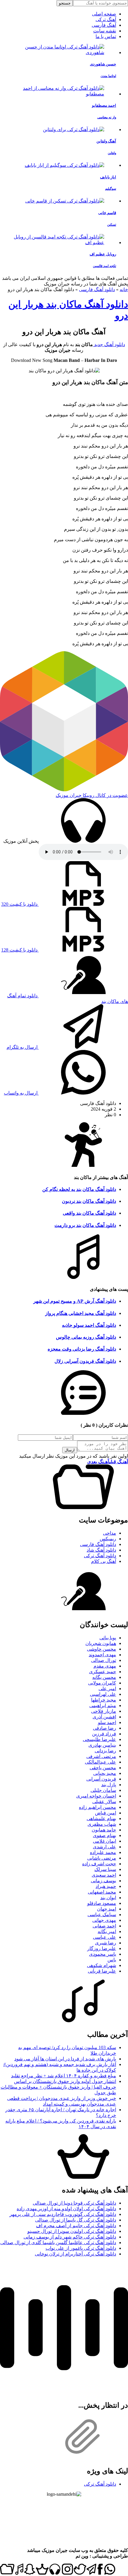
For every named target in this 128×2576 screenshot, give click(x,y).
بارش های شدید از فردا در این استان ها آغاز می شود (65, 2059)
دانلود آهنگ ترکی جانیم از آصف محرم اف (76, 2226)
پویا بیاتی (108, 1638)
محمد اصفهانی (102, 1892)
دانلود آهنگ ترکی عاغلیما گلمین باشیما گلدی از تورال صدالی (58, 2243)
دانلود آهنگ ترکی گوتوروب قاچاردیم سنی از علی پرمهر (63, 2214)
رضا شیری (106, 1943)
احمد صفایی (104, 1926)
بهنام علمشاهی (101, 1818)
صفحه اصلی (104, 14)
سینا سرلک (105, 1869)
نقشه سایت (105, 31)
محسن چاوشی (102, 1649)
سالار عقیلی (104, 1802)
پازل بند (109, 1785)
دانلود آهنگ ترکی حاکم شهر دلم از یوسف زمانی (70, 2237)
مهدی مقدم (105, 1666)
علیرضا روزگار (102, 1948)
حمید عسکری (103, 1672)
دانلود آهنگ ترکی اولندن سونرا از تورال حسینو (72, 2231)
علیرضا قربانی (102, 1971)
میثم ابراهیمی (103, 1705)
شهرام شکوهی (102, 1965)
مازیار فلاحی (104, 1711)
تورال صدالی (104, 1660)
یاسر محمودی (103, 1954)
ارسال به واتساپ (21, 1093)
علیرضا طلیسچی (99, 1739)
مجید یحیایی (105, 1773)
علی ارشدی (104, 1847)
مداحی (110, 1533)
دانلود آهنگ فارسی (97, 289)
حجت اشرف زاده (99, 1864)
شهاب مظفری (102, 1824)
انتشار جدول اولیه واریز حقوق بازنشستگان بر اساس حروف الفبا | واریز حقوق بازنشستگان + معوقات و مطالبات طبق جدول (58, 2087)
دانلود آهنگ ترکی (100, 1556)
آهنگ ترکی (106, 19)
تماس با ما (106, 36)
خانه (124, 289)
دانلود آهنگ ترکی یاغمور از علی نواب (81, 2248)
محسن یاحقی (103, 1768)
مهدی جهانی (104, 1920)
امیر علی (107, 1689)
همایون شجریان (101, 1643)
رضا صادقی (104, 1728)
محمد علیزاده (103, 1852)
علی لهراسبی (103, 1694)
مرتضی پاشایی (102, 1858)
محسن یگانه (104, 1677)
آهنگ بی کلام (104, 1561)
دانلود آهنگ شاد (101, 1550)
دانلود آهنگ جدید (109, 344)
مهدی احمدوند (102, 1655)
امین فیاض (106, 1813)
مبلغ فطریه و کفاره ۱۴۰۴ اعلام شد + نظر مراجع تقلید (64, 2076)
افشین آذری (104, 1717)
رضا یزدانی (105, 1751)
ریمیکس (108, 1539)
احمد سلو (107, 1722)
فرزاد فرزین (104, 1734)
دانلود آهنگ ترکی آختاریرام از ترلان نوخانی (75, 2254)
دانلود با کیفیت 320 (20, 904)
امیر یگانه (107, 1931)
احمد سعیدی (104, 1875)
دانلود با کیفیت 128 (20, 950)
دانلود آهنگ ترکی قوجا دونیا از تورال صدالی (74, 2203)
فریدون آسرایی (101, 1779)
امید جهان (107, 1909)
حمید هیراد (106, 1886)
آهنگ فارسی (104, 25)
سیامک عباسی (102, 1915)
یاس (112, 1960)
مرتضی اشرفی (101, 1756)
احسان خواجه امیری (96, 1796)
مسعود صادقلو (102, 1903)
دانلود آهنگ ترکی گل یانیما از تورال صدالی (76, 2220)
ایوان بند (108, 1898)
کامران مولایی (102, 1683)
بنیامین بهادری (102, 1745)
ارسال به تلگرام (23, 1047)
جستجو (65, 3)
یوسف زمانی (103, 1881)
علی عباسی (104, 1937)
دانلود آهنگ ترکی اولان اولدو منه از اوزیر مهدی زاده (66, 2209)
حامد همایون (104, 1830)
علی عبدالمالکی (100, 1762)
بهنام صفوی (104, 1835)
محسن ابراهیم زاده (97, 1807)
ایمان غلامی (104, 1841)
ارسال (70, 1450)
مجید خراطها (104, 1700)
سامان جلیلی (103, 1790)
